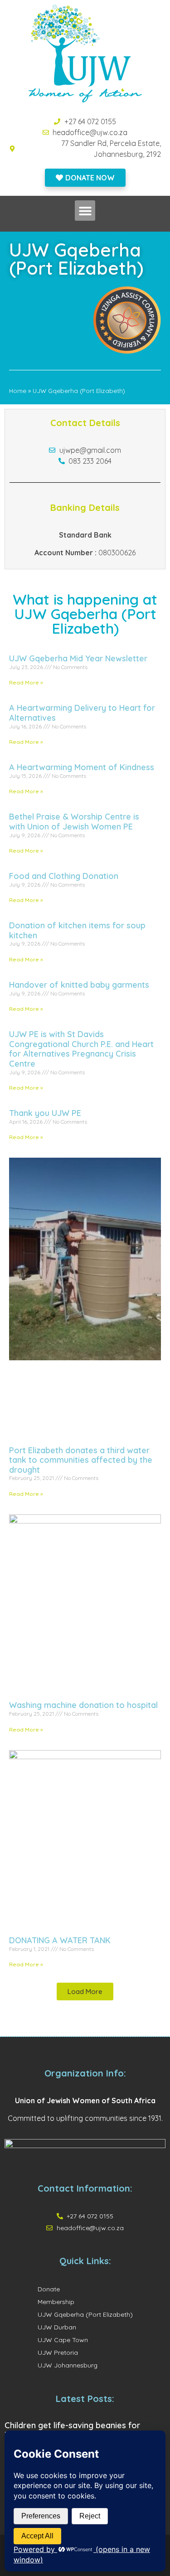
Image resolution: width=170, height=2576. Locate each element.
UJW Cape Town (63, 2340)
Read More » (26, 682)
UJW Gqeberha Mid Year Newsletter (78, 658)
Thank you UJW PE (45, 1113)
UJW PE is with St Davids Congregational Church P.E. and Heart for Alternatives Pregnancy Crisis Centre (81, 1049)
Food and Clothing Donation (64, 876)
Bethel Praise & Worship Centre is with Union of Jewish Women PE (74, 822)
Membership (56, 2302)
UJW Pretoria (58, 2353)
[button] (85, 211)
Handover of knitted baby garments (79, 985)
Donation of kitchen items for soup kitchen (77, 930)
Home (18, 391)
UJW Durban (57, 2327)
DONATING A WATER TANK (60, 1940)
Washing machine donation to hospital (83, 1705)
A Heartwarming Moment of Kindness (82, 767)
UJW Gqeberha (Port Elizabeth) (85, 2314)
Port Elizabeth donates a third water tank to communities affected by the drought (81, 1460)
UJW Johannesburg (68, 2365)
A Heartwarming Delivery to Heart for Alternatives (82, 713)
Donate (49, 2289)
